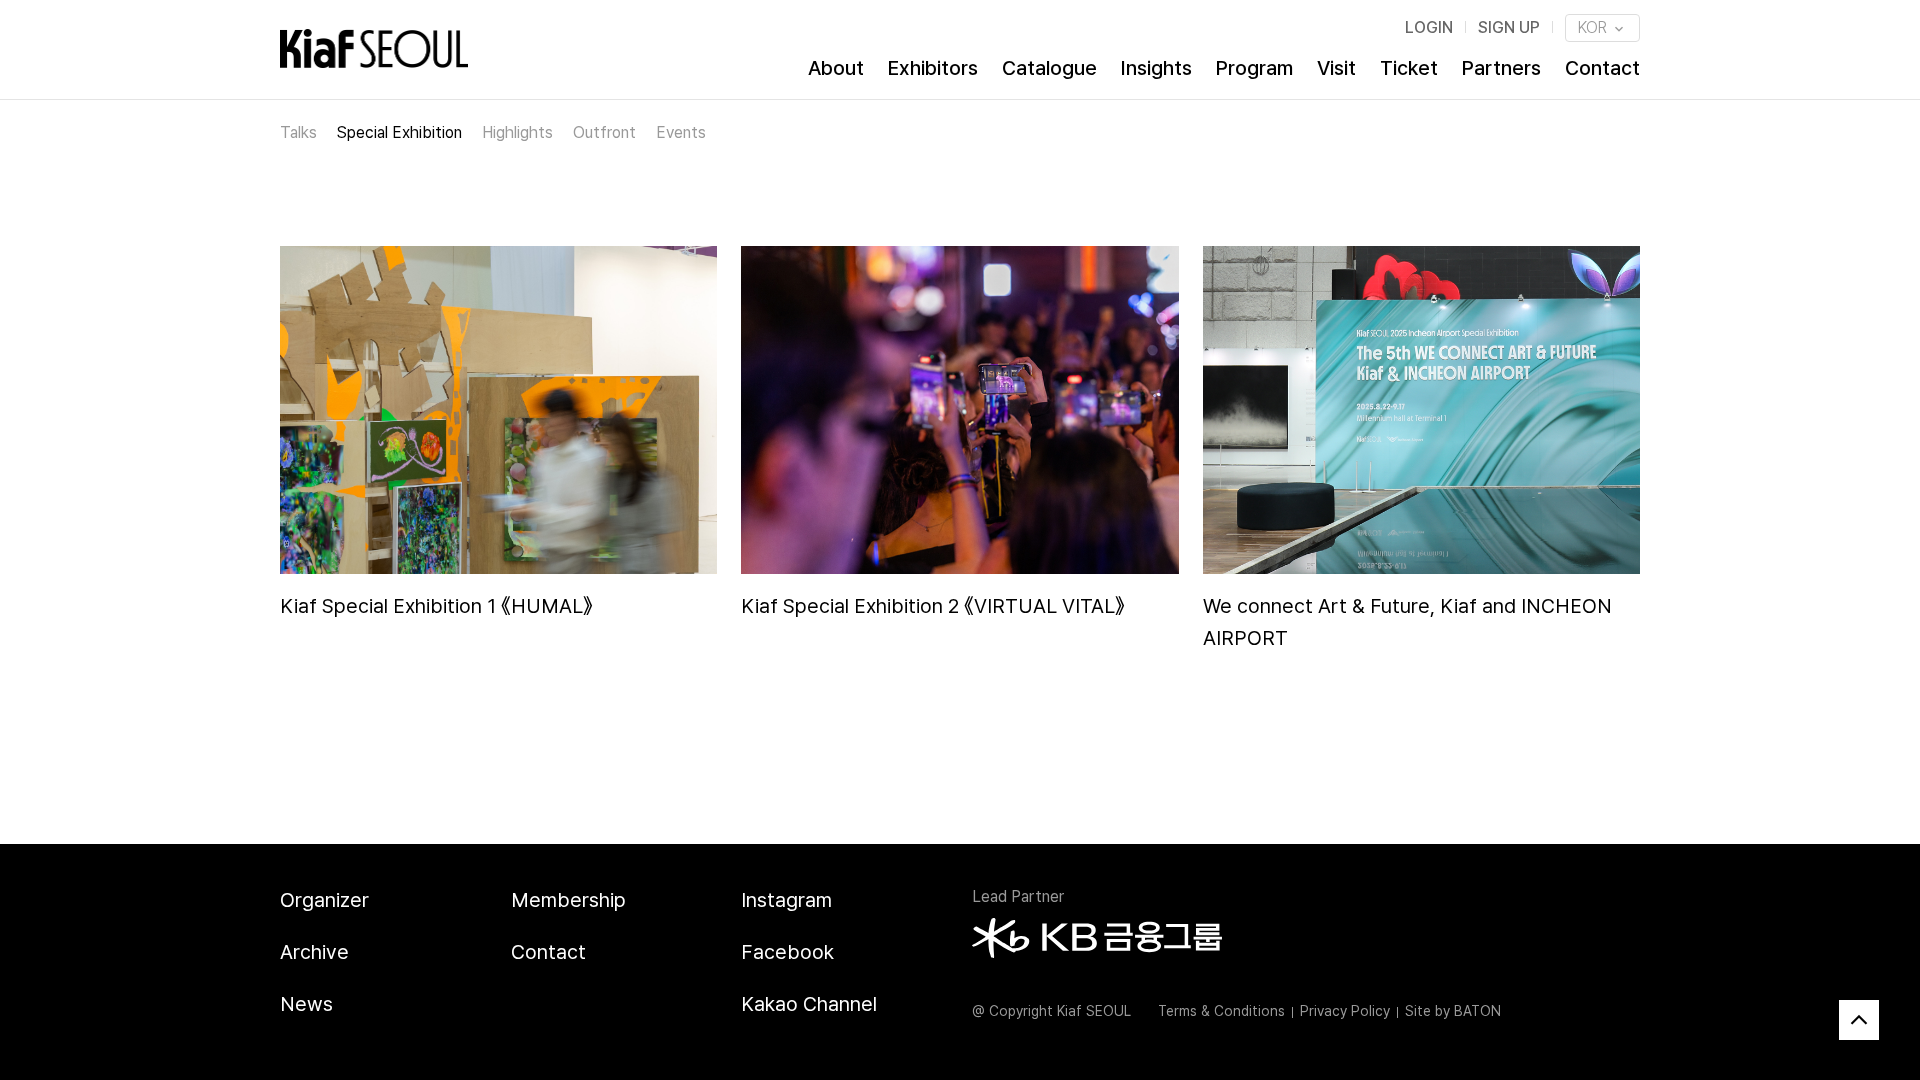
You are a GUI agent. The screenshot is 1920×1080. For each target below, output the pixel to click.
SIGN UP (1509, 27)
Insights (1156, 68)
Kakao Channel (809, 1004)
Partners (1501, 68)
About (836, 68)
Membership (568, 900)
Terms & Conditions (1221, 1011)
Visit (1336, 68)
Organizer (324, 900)
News (306, 1004)
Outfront (604, 132)
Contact (1602, 68)
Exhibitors (933, 68)
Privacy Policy (1345, 1011)
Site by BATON (1453, 1011)
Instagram (786, 900)
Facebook (787, 952)
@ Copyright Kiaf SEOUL (1051, 1011)
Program (1254, 68)
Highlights (517, 132)
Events (681, 132)
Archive (314, 952)
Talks (298, 132)
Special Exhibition (399, 132)
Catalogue (1049, 68)
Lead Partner (1018, 896)
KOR (1594, 27)
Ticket (1409, 68)
